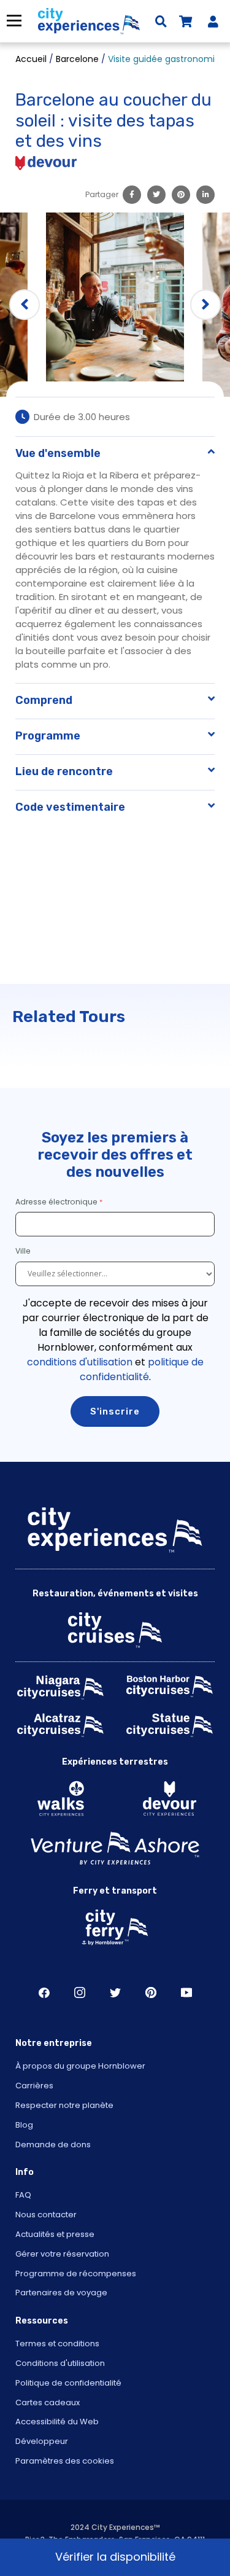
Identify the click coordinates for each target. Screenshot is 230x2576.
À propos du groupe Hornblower (80, 2066)
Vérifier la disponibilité (115, 2557)
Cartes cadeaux (48, 2402)
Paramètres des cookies (65, 2461)
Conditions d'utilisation (60, 2363)
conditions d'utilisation (80, 1362)
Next (205, 305)
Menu (14, 21)
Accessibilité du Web (57, 2422)
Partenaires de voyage (61, 2293)
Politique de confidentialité (68, 2383)
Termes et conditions (57, 2344)
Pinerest (151, 1992)
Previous (25, 305)
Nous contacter (46, 2215)
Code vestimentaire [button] (70, 807)
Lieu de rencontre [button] (64, 771)
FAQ (23, 2195)
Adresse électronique (56, 1202)
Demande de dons (53, 2145)
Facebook (44, 1992)
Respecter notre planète (64, 2105)
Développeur (42, 2441)
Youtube (186, 1992)
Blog (24, 2125)
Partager (102, 194)
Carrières (34, 2086)
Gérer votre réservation (62, 2254)
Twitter (115, 1992)
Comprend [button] (44, 700)
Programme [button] (48, 736)
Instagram (80, 1992)
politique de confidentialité (142, 1369)
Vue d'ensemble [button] (58, 453)
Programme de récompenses (76, 2274)
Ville (24, 1251)
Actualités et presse (55, 2234)
